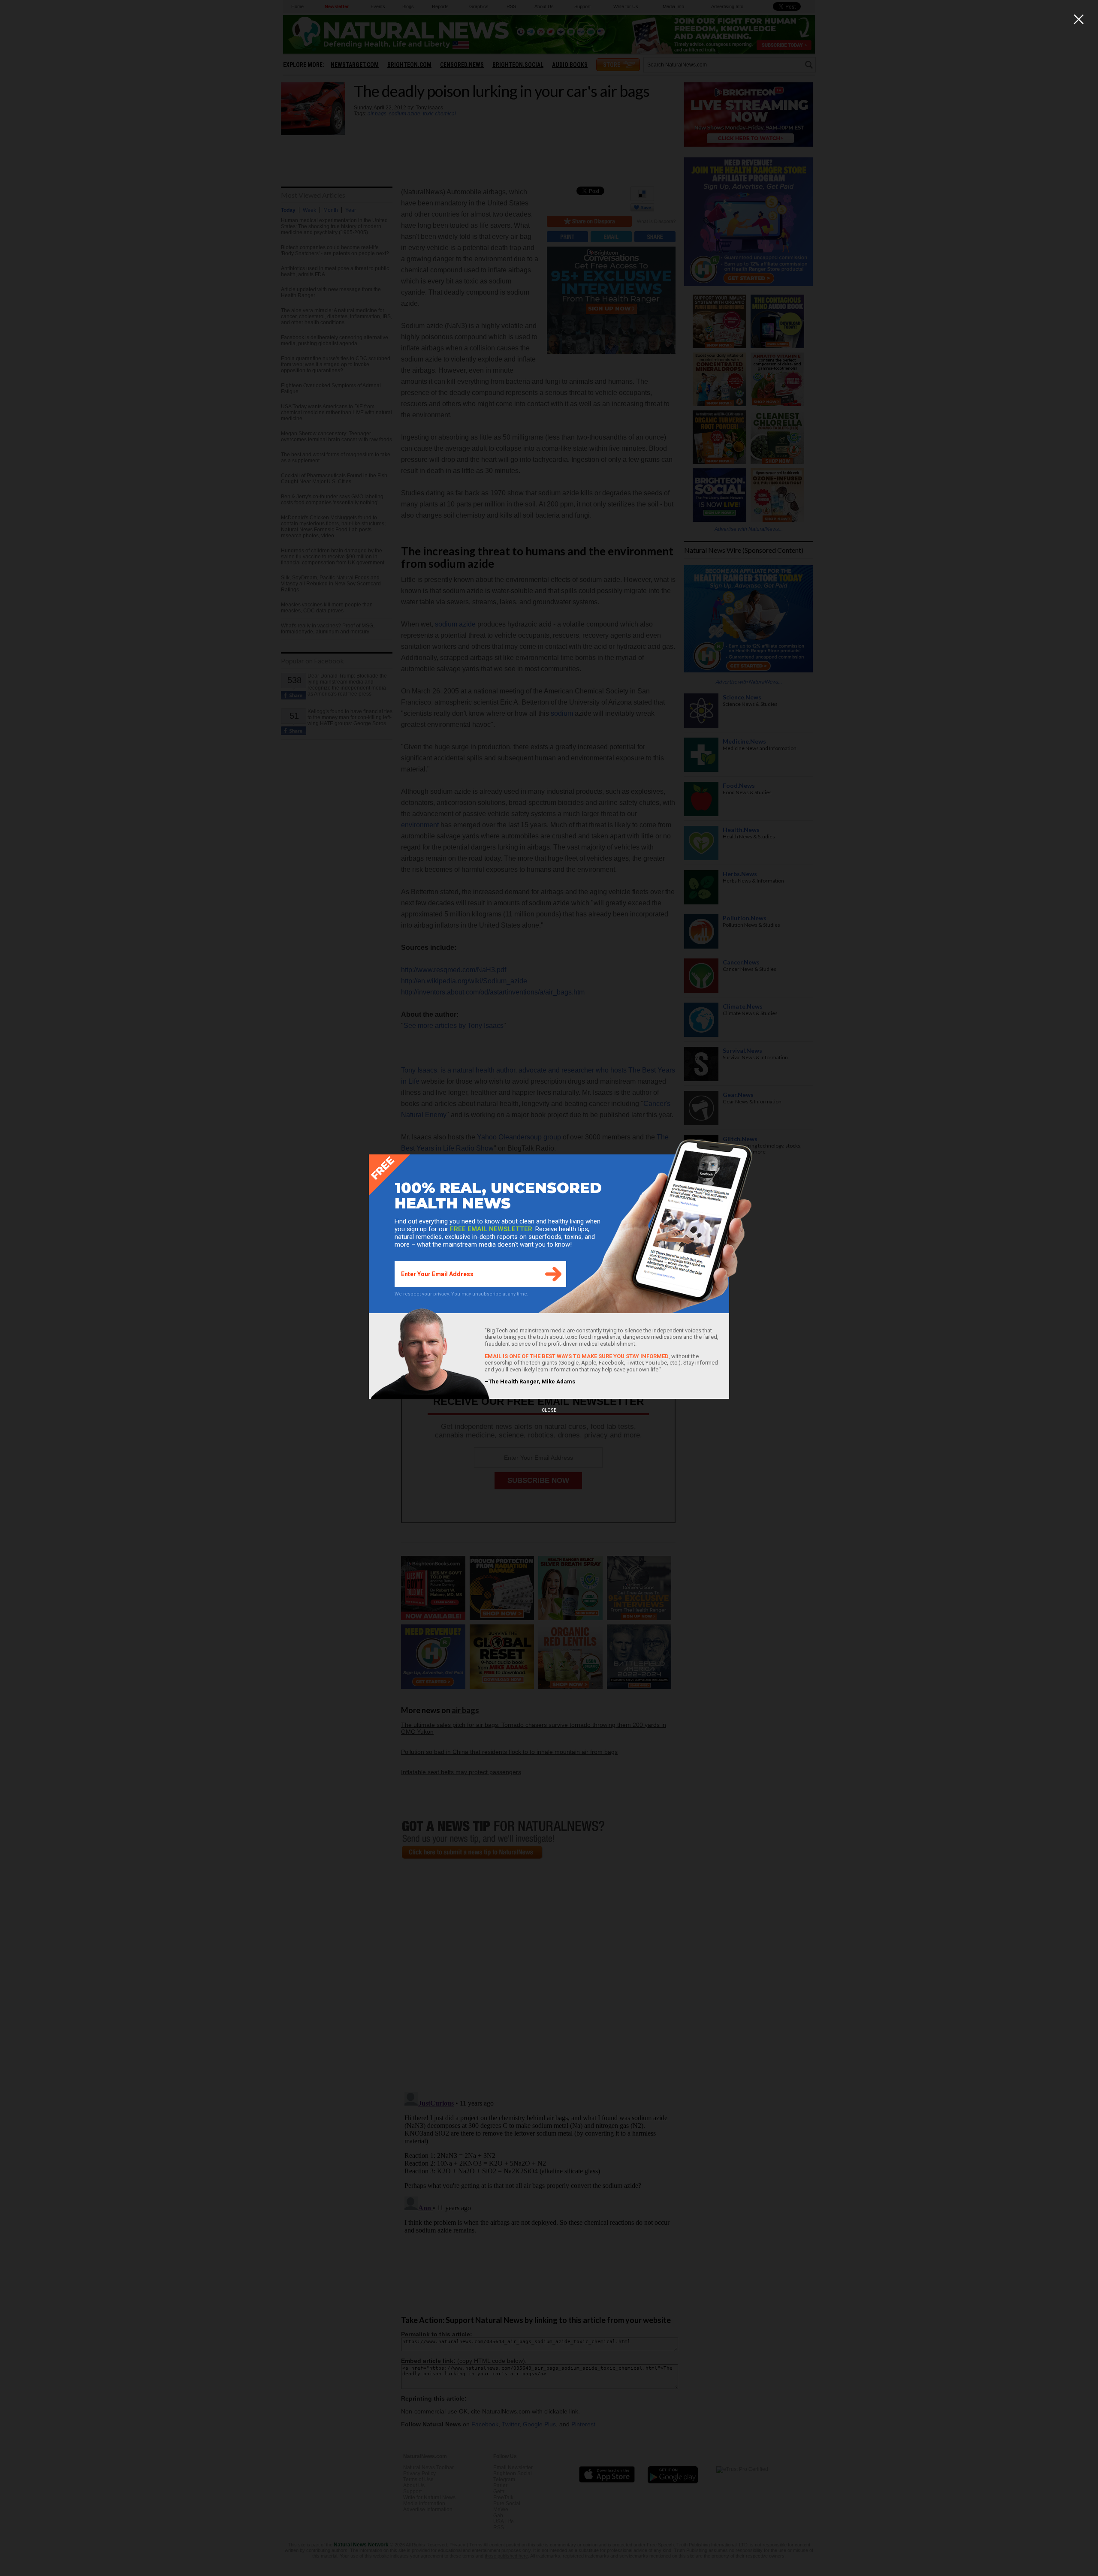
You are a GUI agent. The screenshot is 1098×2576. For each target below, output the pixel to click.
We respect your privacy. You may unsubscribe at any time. (462, 1294)
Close (549, 1410)
